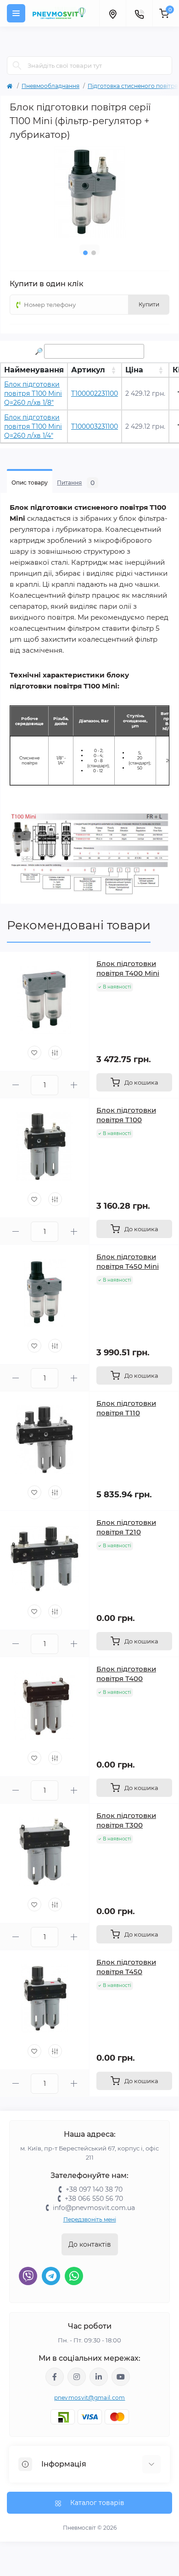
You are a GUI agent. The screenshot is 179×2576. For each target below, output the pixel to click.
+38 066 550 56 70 (94, 2199)
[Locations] (112, 13)
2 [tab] (94, 253)
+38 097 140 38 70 (94, 2189)
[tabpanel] (89, 192)
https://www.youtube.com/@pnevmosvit (121, 2377)
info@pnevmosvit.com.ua (94, 2208)
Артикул (88, 370)
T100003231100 (95, 426)
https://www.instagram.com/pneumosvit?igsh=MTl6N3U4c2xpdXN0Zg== (77, 2377)
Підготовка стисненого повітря (133, 86)
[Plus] (74, 1085)
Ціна (134, 370)
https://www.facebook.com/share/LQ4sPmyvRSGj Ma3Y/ (55, 2377)
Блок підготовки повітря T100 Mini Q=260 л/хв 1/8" (33, 393)
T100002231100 (95, 393)
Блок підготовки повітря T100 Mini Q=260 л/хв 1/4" (33, 426)
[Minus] (15, 1085)
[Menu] (16, 13)
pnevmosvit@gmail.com (90, 2398)
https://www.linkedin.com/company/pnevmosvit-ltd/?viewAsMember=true (99, 2377)
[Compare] (55, 1053)
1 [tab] (85, 253)
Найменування (34, 370)
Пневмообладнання (50, 86)
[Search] (17, 65)
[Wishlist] (34, 1053)
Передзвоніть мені (90, 2219)
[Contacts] (139, 13)
